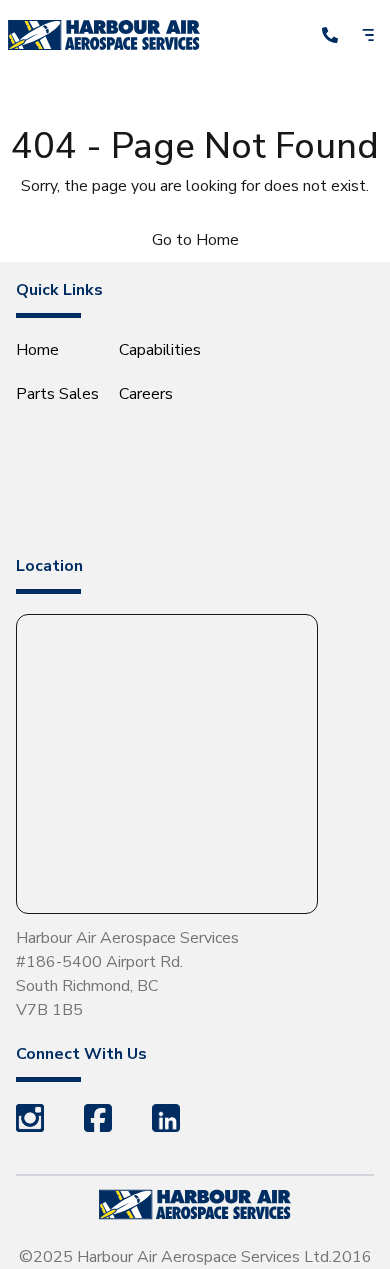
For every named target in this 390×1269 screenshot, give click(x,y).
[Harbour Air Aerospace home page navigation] (104, 34)
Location (49, 566)
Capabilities (160, 350)
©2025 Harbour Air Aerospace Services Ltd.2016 (195, 1257)
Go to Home (195, 240)
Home (37, 350)
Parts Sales (57, 394)
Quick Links (59, 290)
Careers (146, 394)
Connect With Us (81, 1054)
